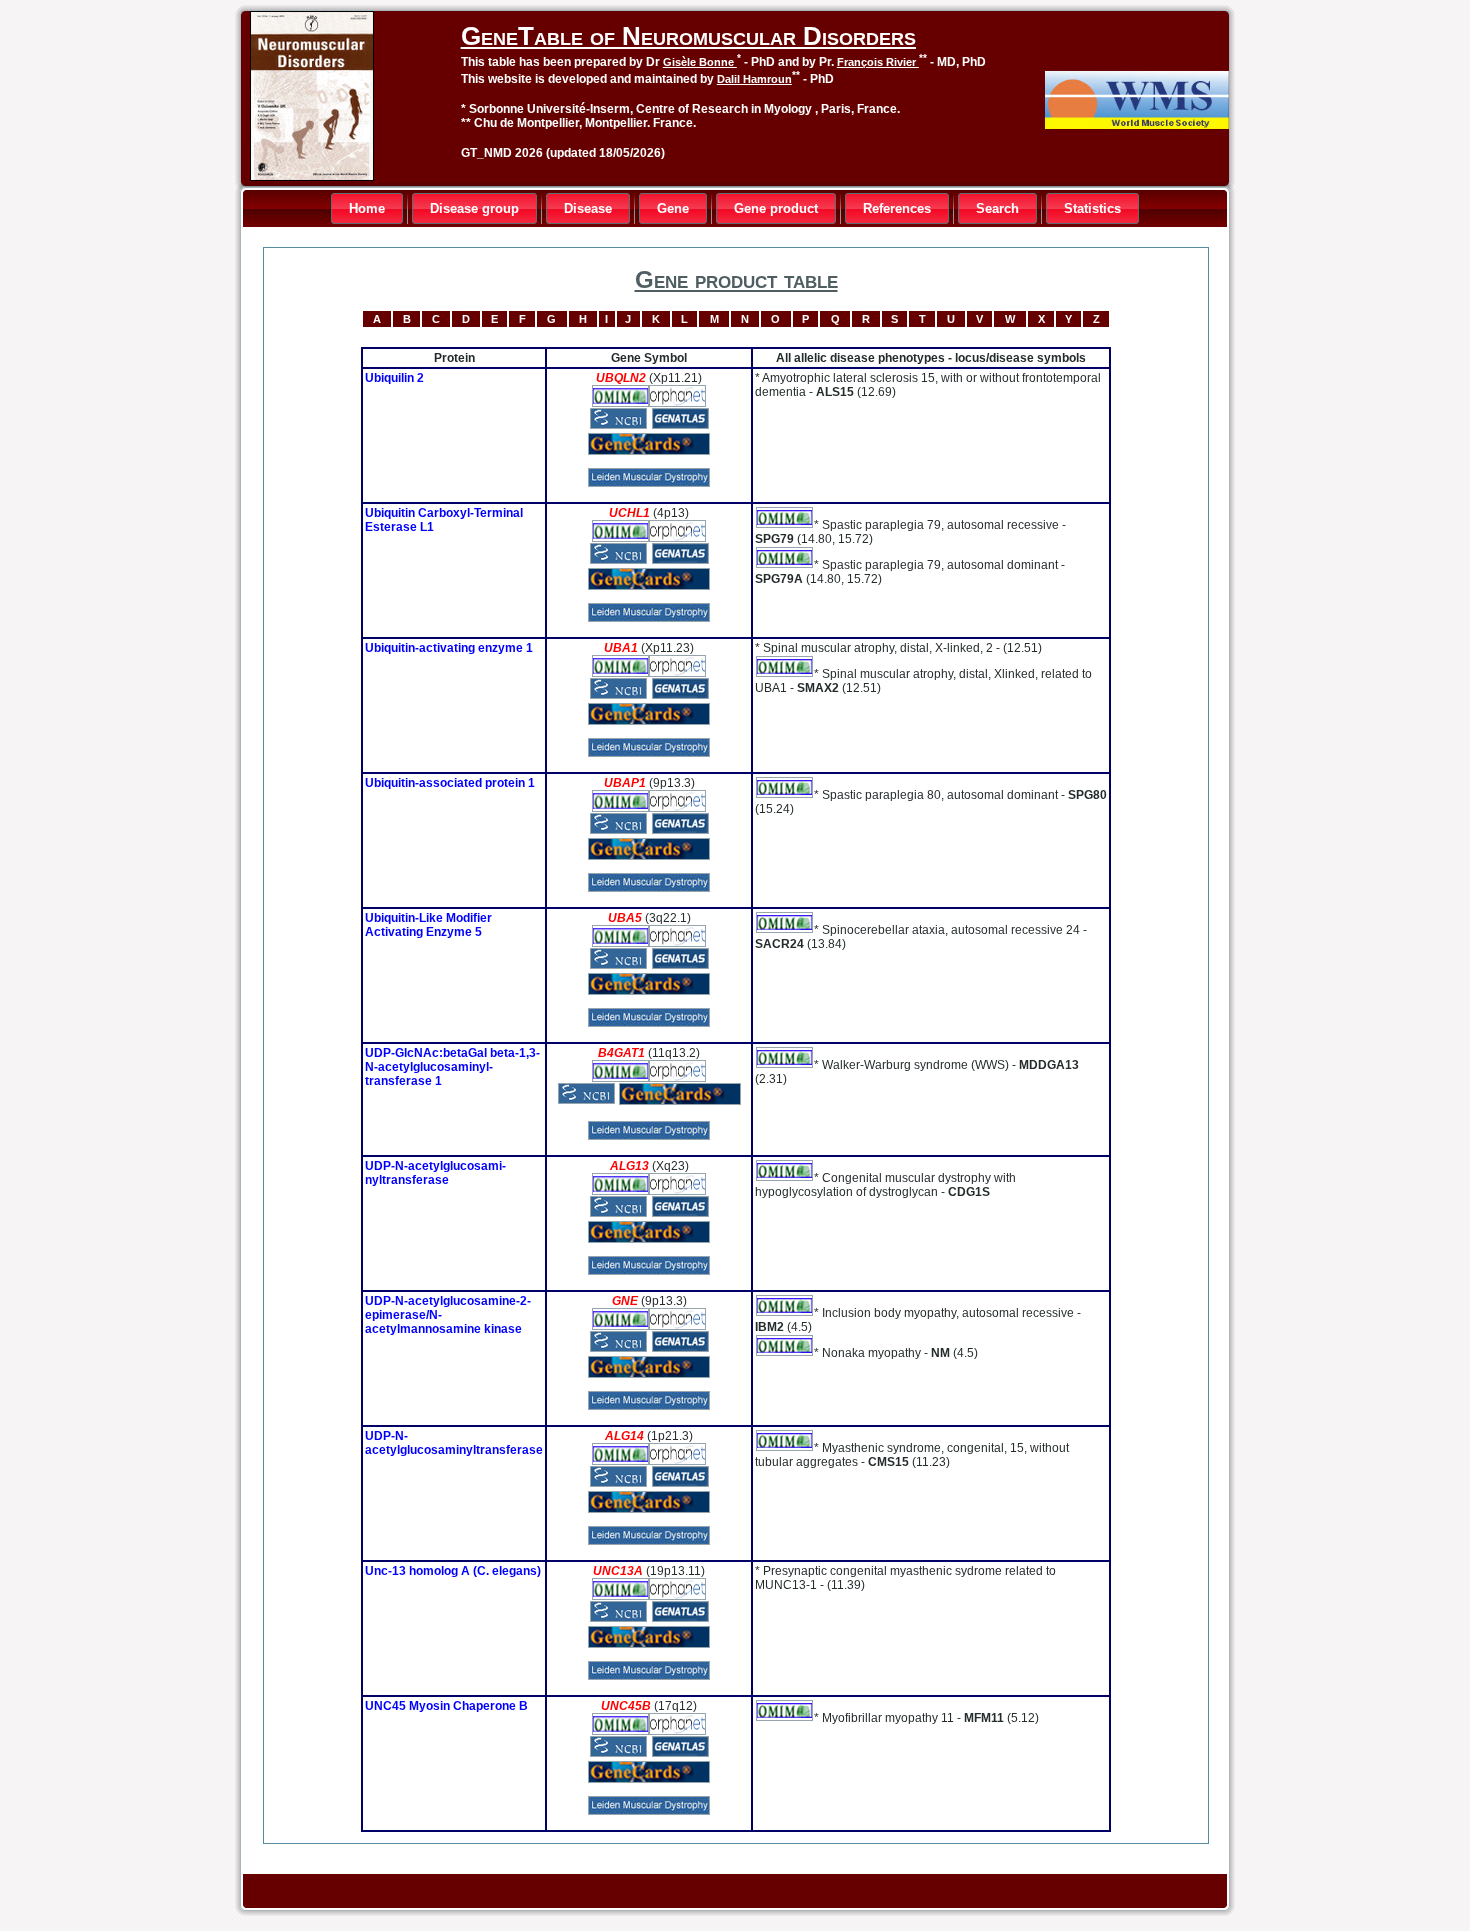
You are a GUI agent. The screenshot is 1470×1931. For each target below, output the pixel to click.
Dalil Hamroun (754, 79)
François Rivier (878, 62)
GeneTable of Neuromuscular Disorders (688, 36)
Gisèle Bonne (700, 62)
